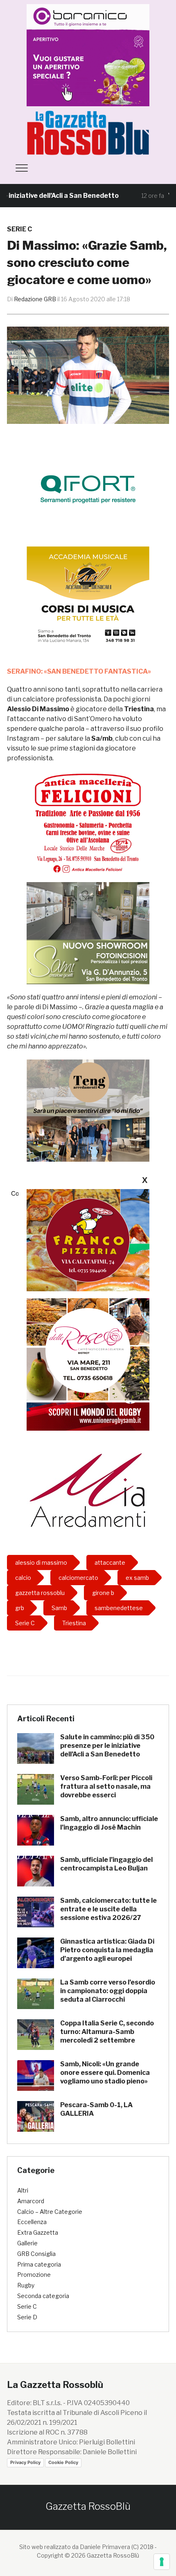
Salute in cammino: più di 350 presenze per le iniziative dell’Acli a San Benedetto (107, 1746)
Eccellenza (32, 2222)
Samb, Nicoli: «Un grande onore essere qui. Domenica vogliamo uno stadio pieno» (105, 2073)
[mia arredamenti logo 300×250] (88, 1489)
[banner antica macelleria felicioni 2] (88, 822)
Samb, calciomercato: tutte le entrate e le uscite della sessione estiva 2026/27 (108, 1909)
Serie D (27, 2317)
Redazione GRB (35, 299)
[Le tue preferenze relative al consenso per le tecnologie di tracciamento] (162, 2562)
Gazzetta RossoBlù (88, 2506)
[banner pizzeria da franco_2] (88, 1240)
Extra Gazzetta (38, 2232)
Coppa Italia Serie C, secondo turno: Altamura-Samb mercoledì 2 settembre (107, 2032)
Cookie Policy (63, 2462)
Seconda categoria (43, 2296)
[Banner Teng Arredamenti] (88, 1110)
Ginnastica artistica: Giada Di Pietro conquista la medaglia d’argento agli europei (107, 1950)
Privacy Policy (25, 2462)
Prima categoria (39, 2264)
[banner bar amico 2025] (88, 55)
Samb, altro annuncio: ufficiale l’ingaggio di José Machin (109, 1823)
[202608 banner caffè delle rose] (88, 1349)
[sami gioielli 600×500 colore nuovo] (88, 933)
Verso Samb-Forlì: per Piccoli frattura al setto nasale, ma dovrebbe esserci (106, 1786)
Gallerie (27, 2243)
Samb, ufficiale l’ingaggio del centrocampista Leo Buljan (106, 1864)
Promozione (34, 2275)
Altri (23, 2190)
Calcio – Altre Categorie (50, 2212)
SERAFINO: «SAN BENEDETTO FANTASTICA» (79, 671)
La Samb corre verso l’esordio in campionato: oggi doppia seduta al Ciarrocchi (108, 1991)
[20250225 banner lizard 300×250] (88, 597)
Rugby (26, 2285)
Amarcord (31, 2201)
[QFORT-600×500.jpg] (88, 489)
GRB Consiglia (36, 2254)
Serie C (19, 229)
